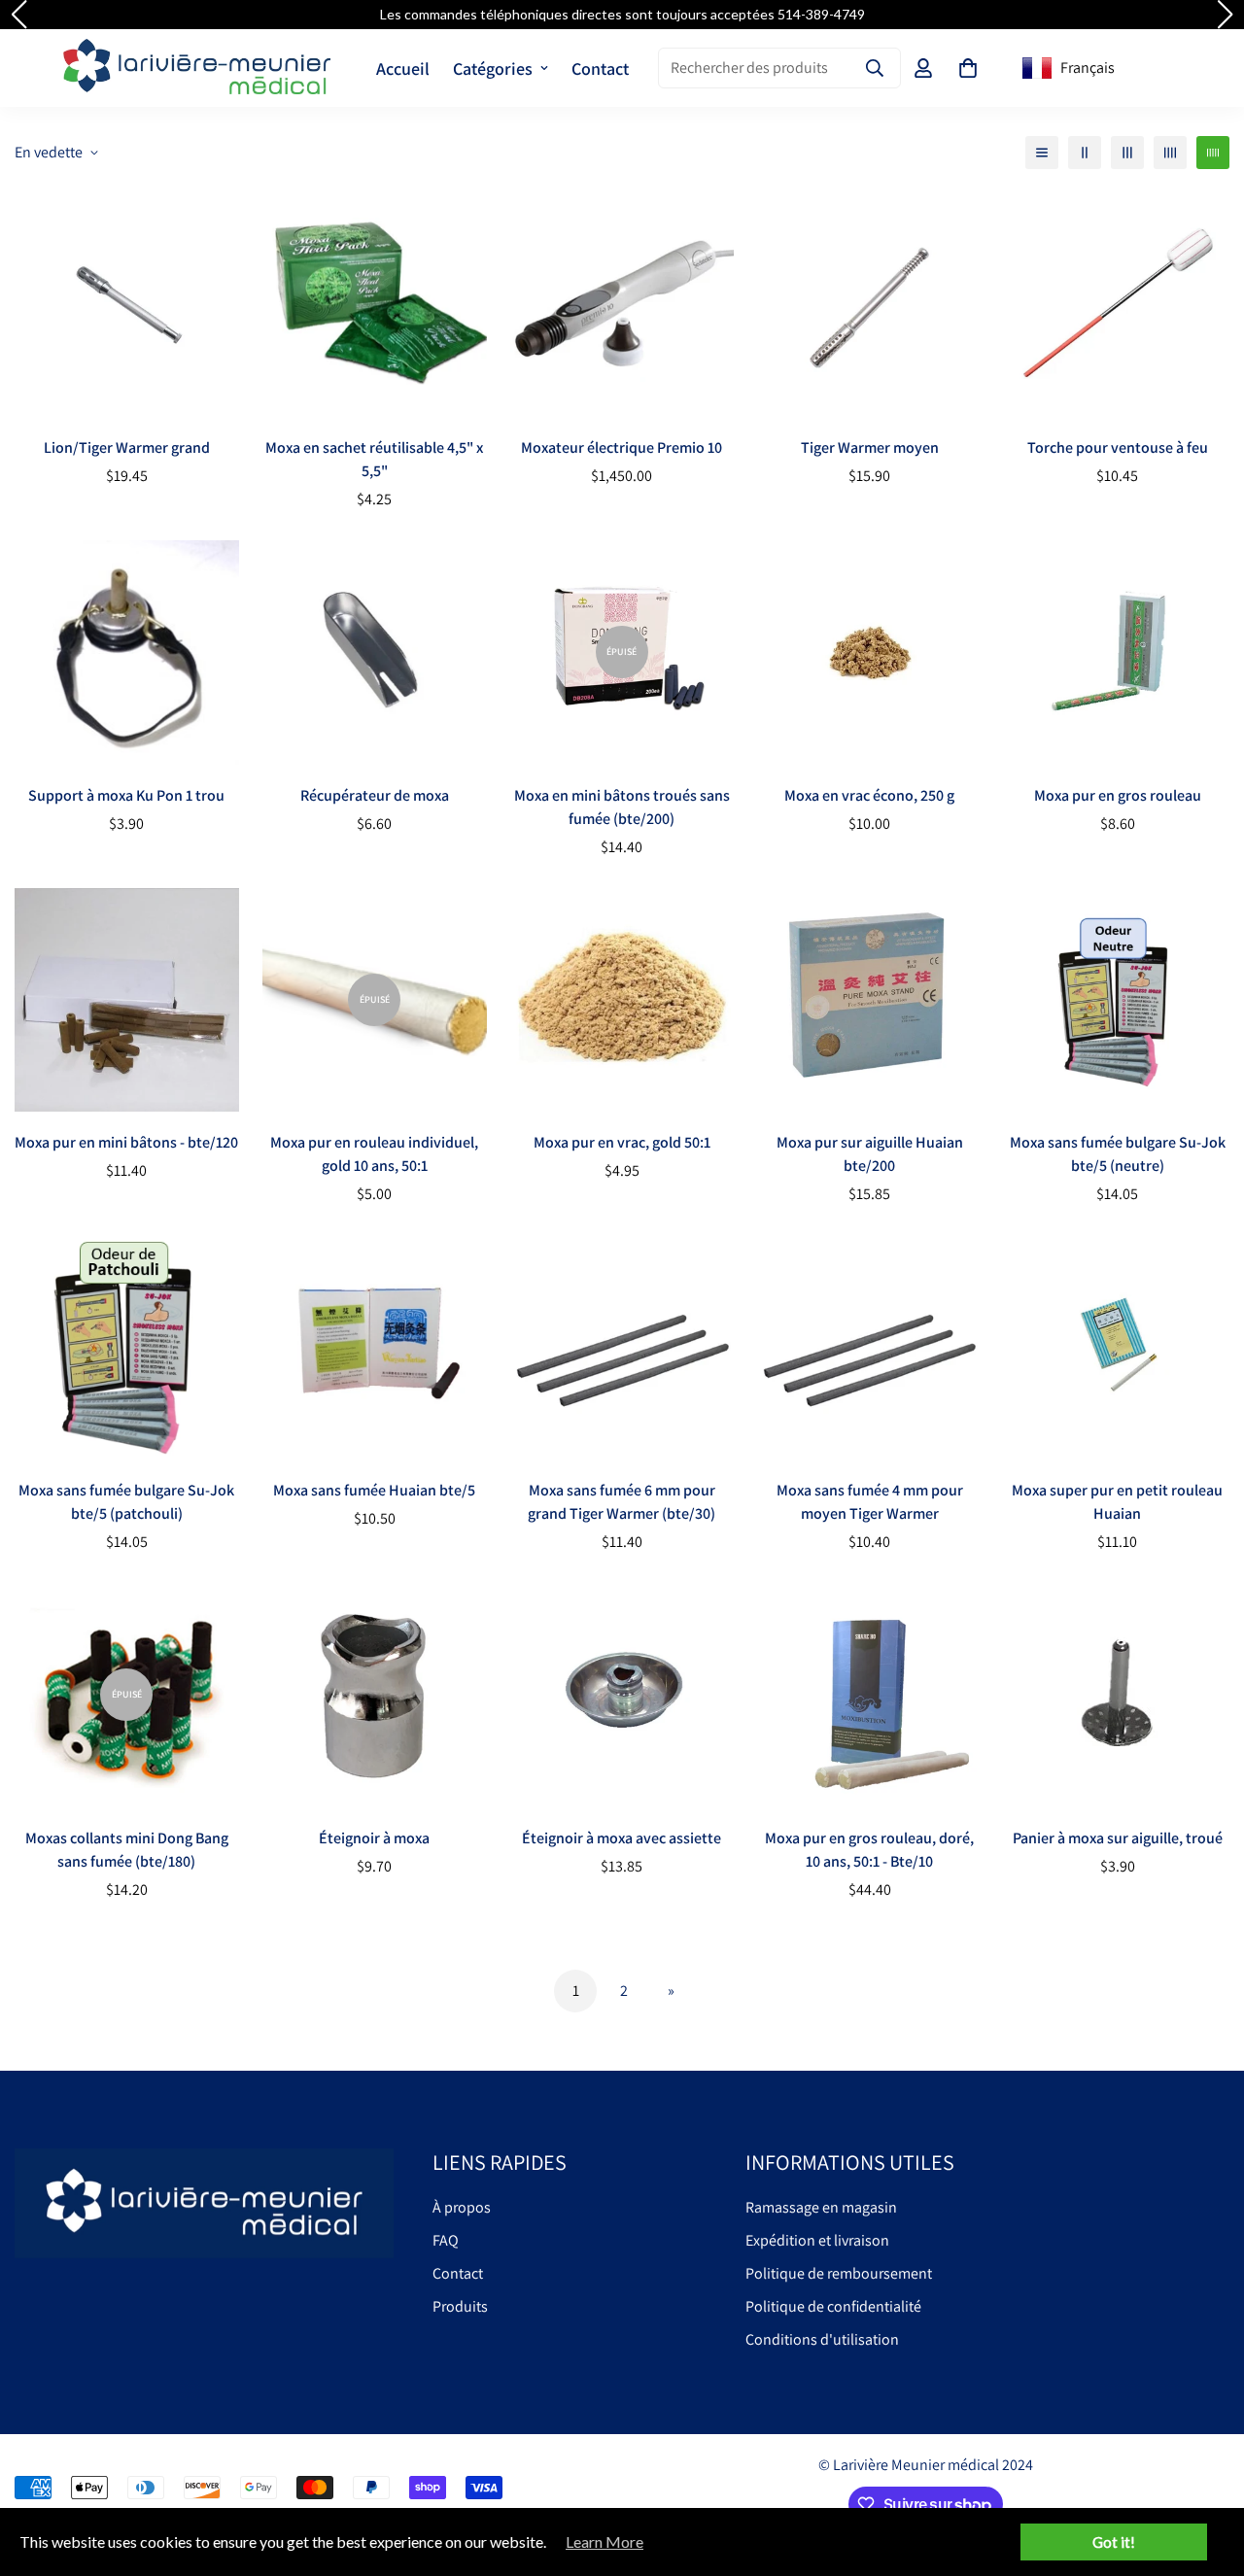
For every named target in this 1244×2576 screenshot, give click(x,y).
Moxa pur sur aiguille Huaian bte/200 (870, 1154)
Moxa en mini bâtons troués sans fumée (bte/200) (622, 807)
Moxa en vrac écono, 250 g (869, 795)
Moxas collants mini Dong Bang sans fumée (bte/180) (127, 1850)
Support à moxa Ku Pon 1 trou (126, 795)
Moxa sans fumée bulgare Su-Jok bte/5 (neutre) (1118, 1154)
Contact (600, 69)
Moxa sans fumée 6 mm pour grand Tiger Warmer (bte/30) (622, 1502)
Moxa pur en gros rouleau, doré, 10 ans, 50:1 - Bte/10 (869, 1850)
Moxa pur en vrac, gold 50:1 (622, 1142)
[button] (968, 68)
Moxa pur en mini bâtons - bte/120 (126, 1142)
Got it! (1114, 2542)
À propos (462, 2207)
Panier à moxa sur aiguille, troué (1118, 1838)
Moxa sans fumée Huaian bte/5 (374, 1490)
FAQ (446, 2240)
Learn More (605, 2542)
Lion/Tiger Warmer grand (127, 447)
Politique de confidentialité (833, 2306)
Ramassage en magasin (821, 2207)
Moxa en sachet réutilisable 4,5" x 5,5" (374, 459)
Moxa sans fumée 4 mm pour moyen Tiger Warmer (870, 1502)
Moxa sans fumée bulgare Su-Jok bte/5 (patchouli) (126, 1502)
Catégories (493, 69)
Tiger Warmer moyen (870, 447)
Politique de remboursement (839, 2273)
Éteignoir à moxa (374, 1838)
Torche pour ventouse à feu (1118, 447)
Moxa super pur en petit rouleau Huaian (1117, 1502)
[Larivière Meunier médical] (197, 68)
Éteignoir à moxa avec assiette (622, 1838)
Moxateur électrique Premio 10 (622, 447)
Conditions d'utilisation (822, 2339)
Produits (460, 2306)
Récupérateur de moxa (375, 795)
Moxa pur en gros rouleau (1118, 795)
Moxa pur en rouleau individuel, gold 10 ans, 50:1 (374, 1154)
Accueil (403, 69)
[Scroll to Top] (1206, 2470)
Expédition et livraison (817, 2240)
